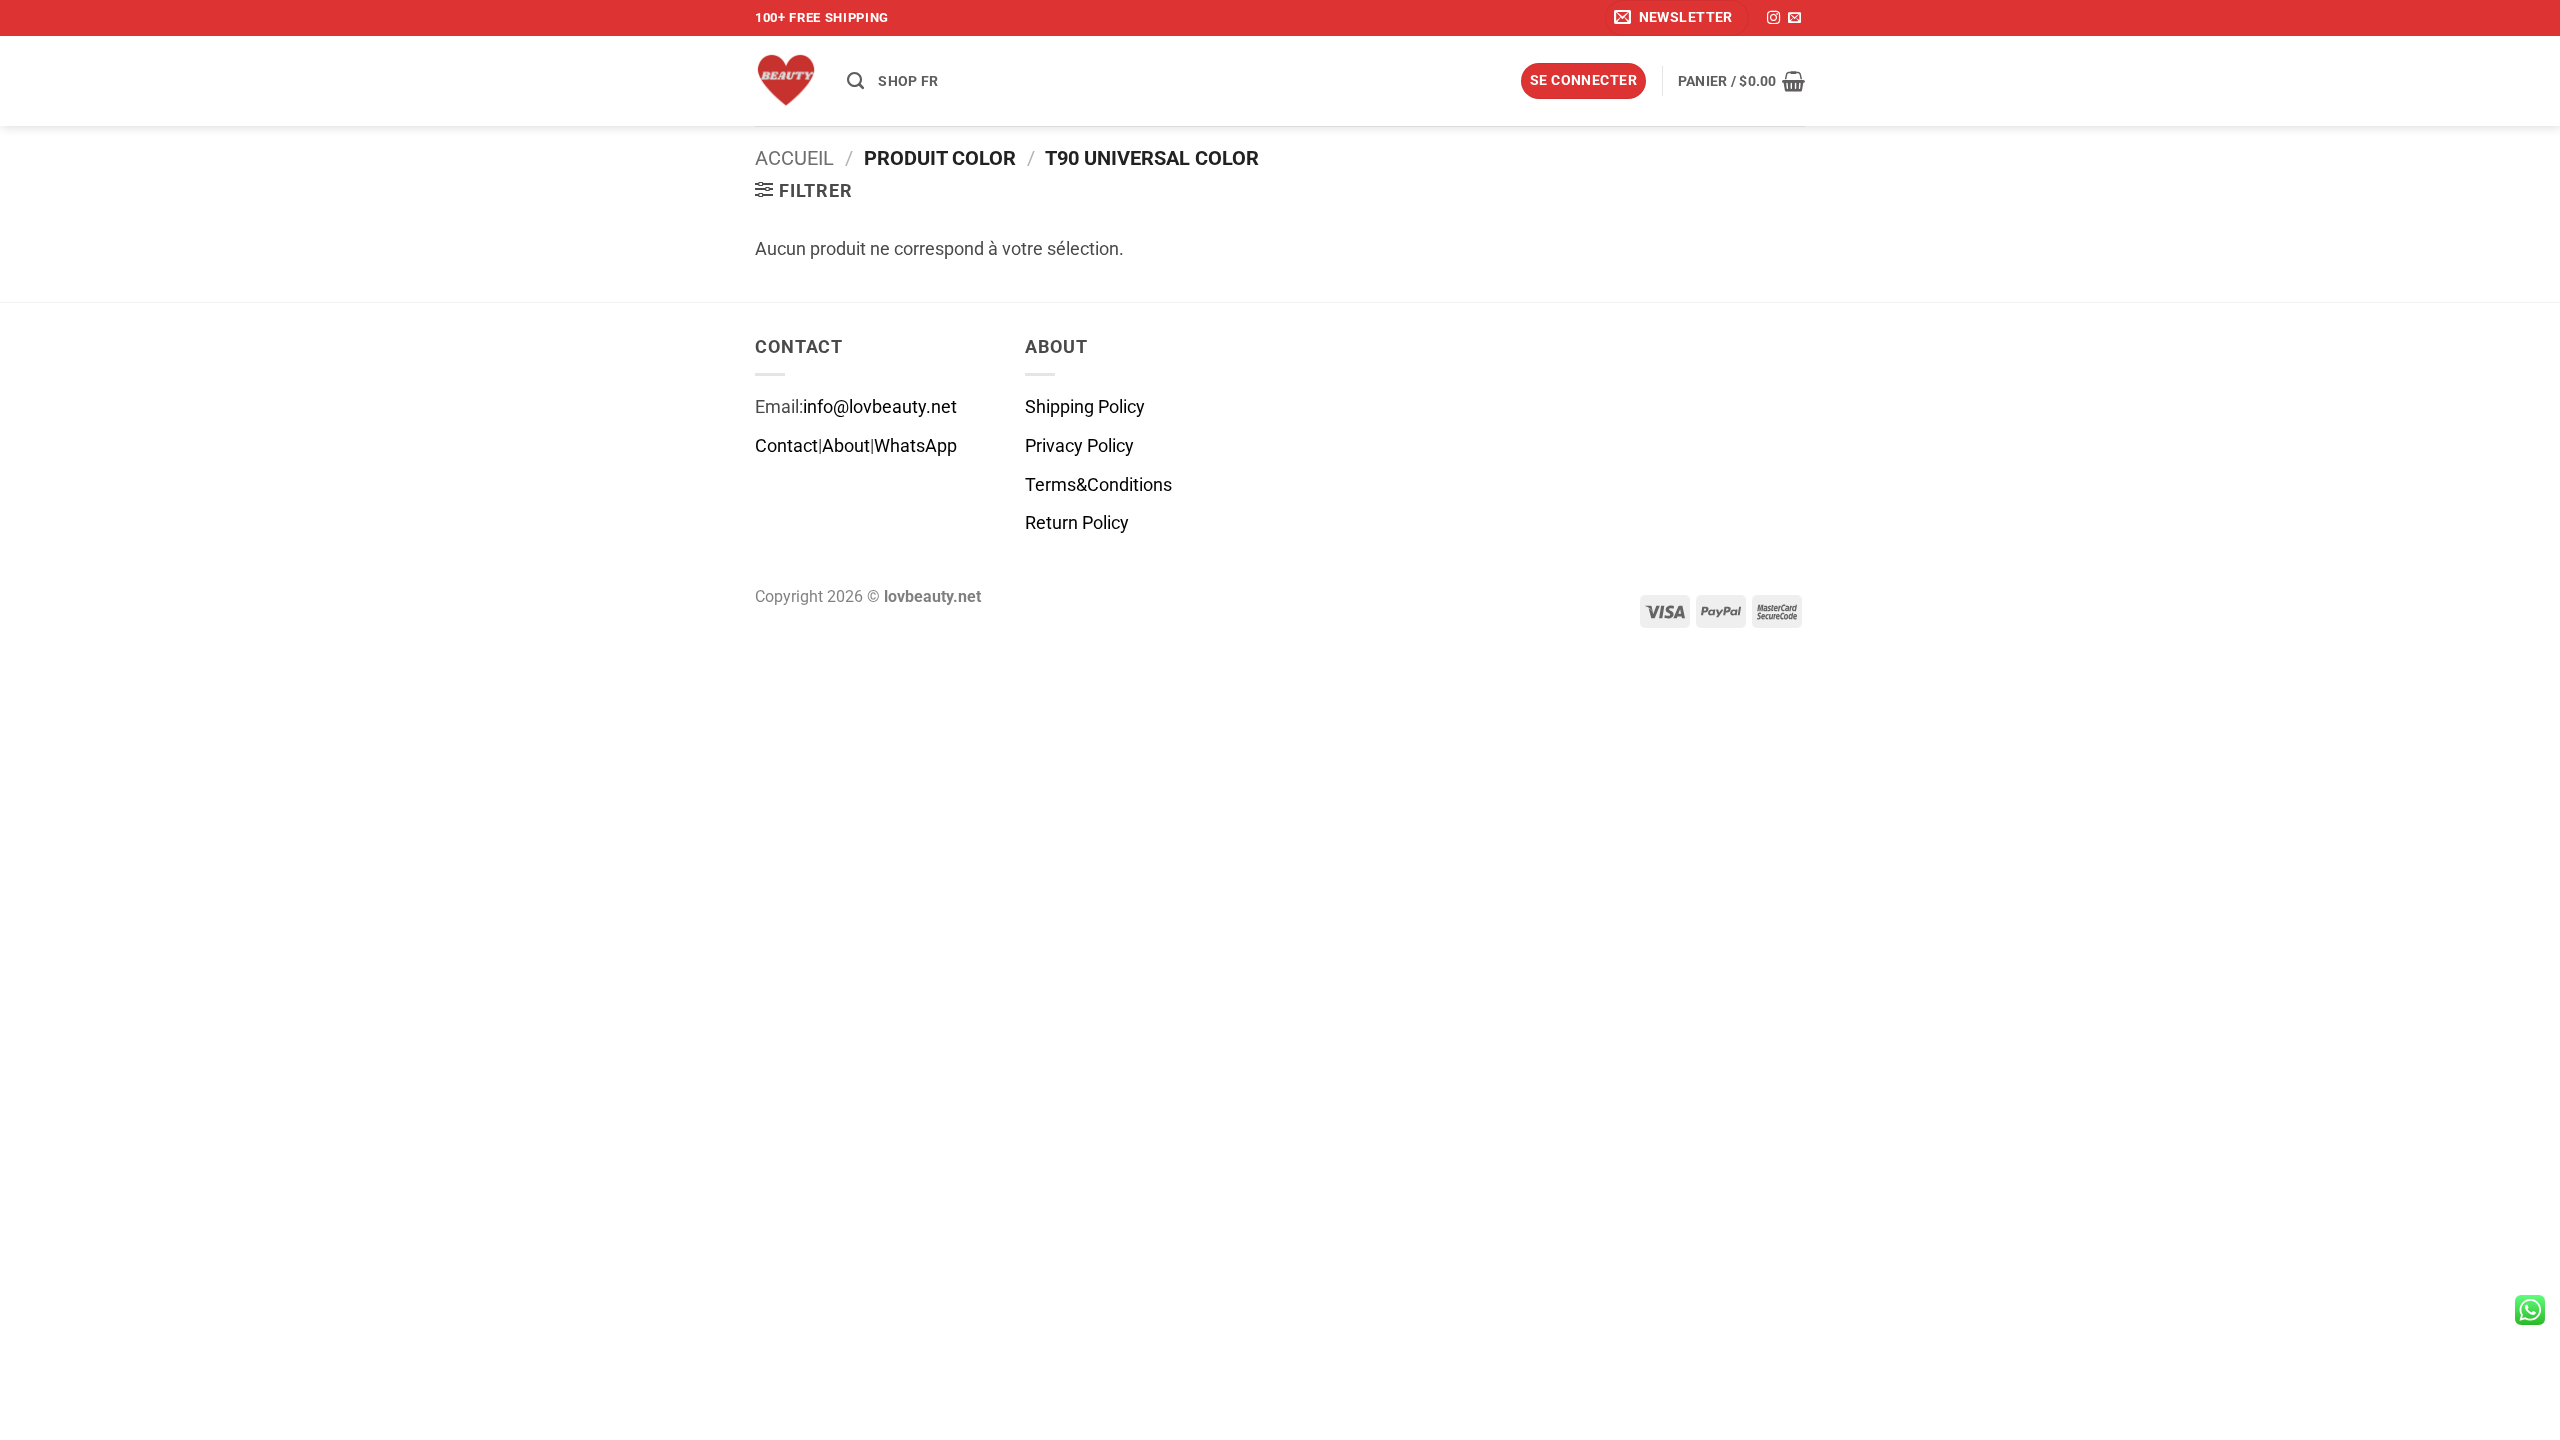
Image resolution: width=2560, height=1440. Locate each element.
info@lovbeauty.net (880, 407)
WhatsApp (915, 446)
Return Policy (1077, 523)
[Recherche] (855, 81)
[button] (1677, 18)
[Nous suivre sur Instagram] (1773, 18)
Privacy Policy (1079, 446)
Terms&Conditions (1098, 485)
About (846, 446)
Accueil (794, 158)
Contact (786, 446)
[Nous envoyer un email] (1794, 18)
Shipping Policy (1085, 407)
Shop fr (908, 81)
